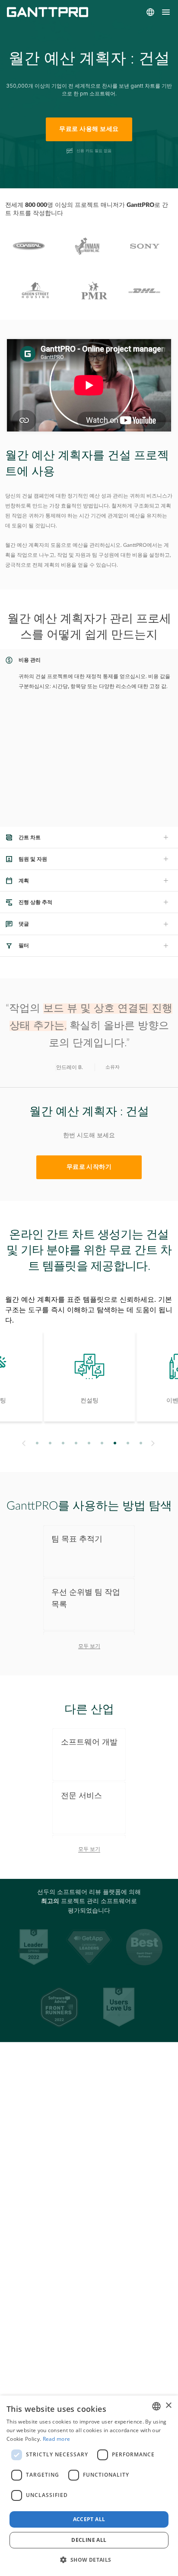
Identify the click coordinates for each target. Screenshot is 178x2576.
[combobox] (156, 2406)
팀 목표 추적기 (77, 1539)
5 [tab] (89, 1443)
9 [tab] (141, 1443)
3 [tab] (63, 1443)
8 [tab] (128, 1443)
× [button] (168, 2406)
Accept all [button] (89, 2519)
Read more (57, 2439)
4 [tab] (76, 1443)
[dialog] (89, 2486)
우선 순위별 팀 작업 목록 (86, 1598)
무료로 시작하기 (89, 1167)
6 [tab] (102, 1443)
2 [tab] (50, 1443)
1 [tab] (37, 1443)
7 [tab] (115, 1443)
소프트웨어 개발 (89, 1742)
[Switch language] (150, 12)
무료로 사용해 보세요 (89, 129)
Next (154, 1443)
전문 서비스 (81, 1796)
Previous (23, 1443)
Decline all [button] (89, 2540)
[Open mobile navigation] (166, 12)
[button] (89, 2560)
